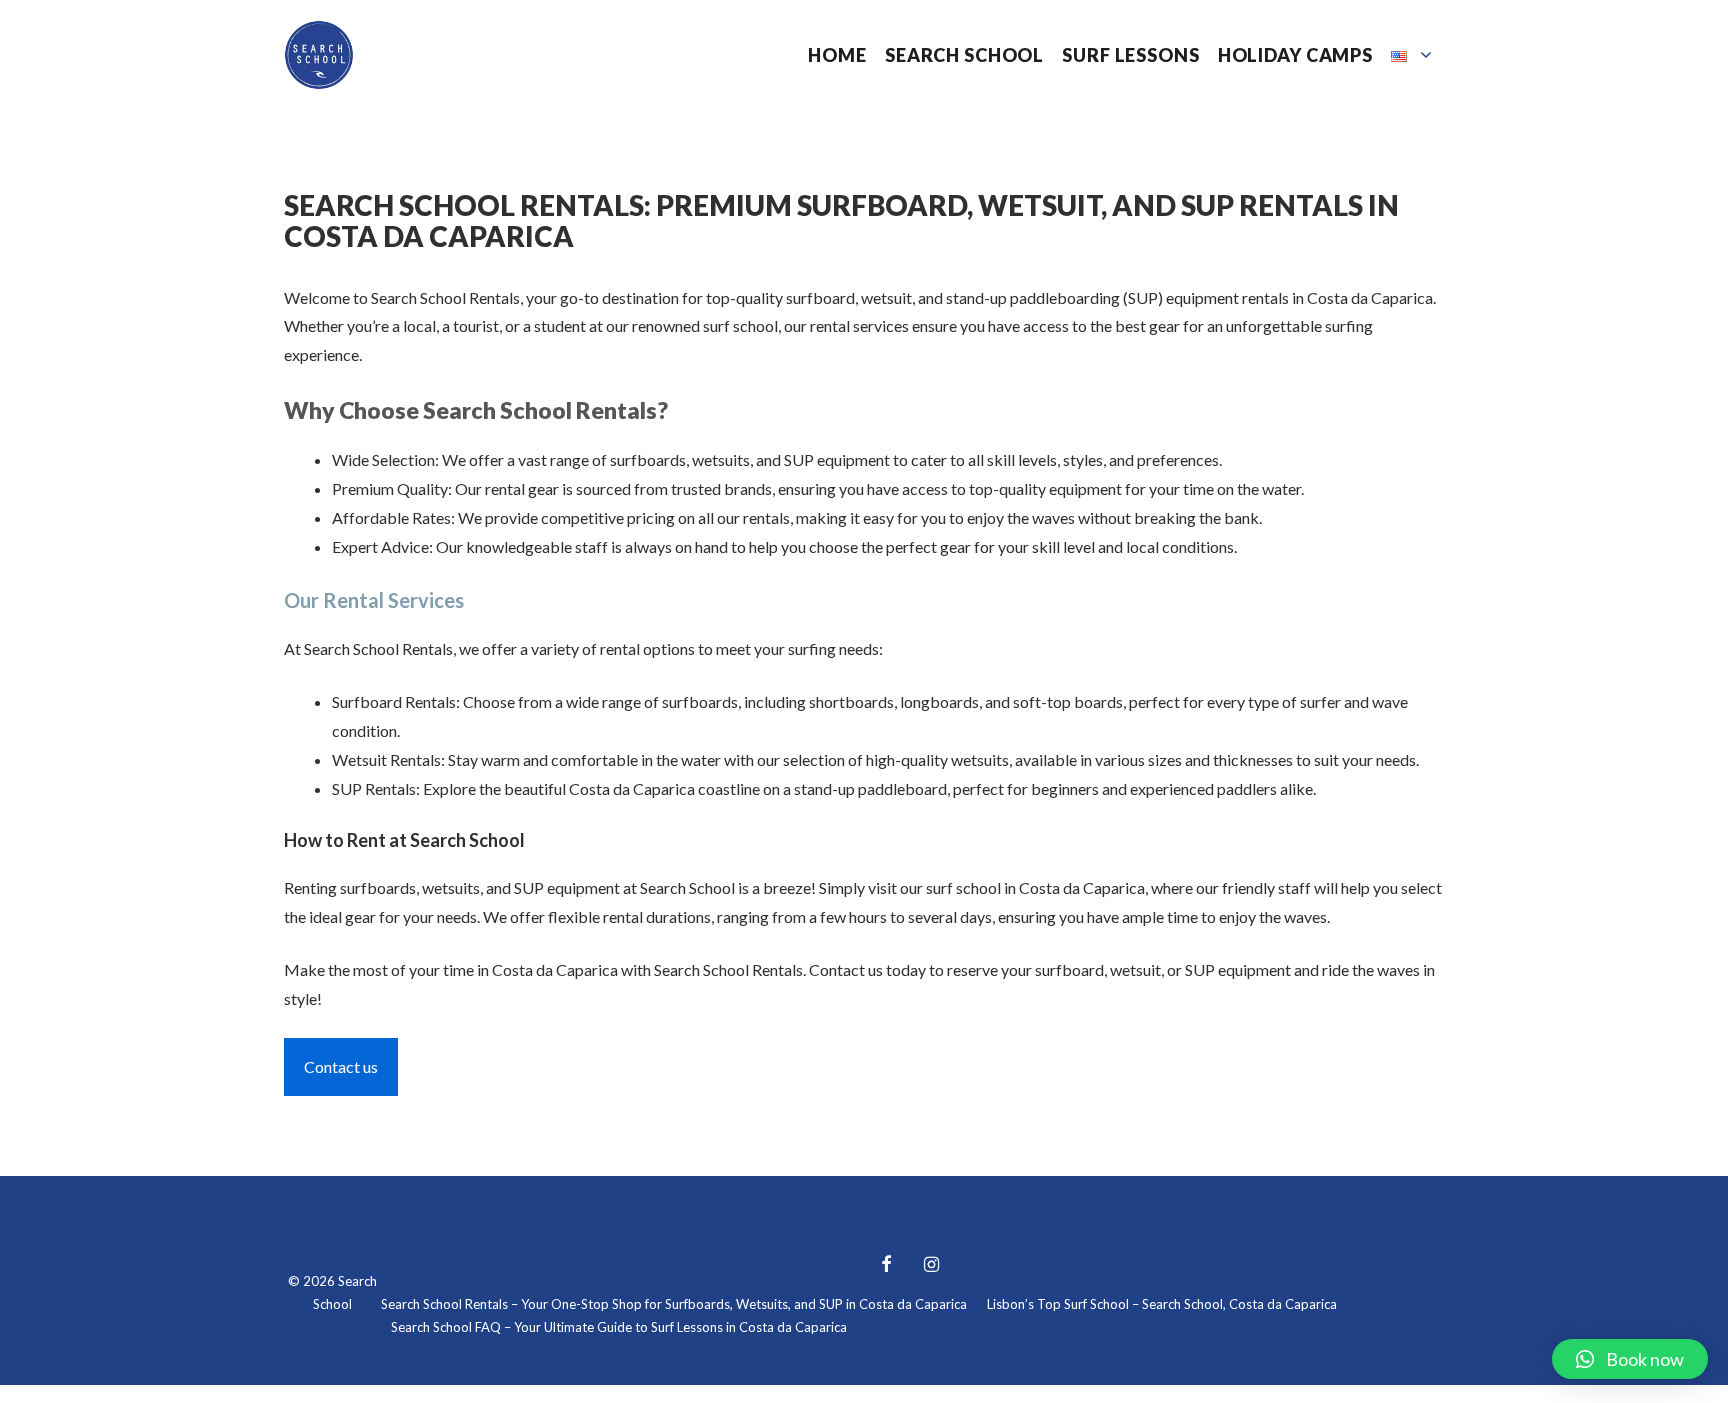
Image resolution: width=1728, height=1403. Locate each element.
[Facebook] (886, 1265)
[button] (1630, 1359)
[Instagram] (932, 1265)
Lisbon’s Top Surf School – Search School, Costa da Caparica (1162, 1304)
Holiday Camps (1295, 55)
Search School (964, 55)
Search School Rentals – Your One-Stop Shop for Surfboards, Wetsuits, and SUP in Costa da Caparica (674, 1304)
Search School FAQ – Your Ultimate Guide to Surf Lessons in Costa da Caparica (619, 1327)
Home (837, 55)
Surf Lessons (1130, 55)
